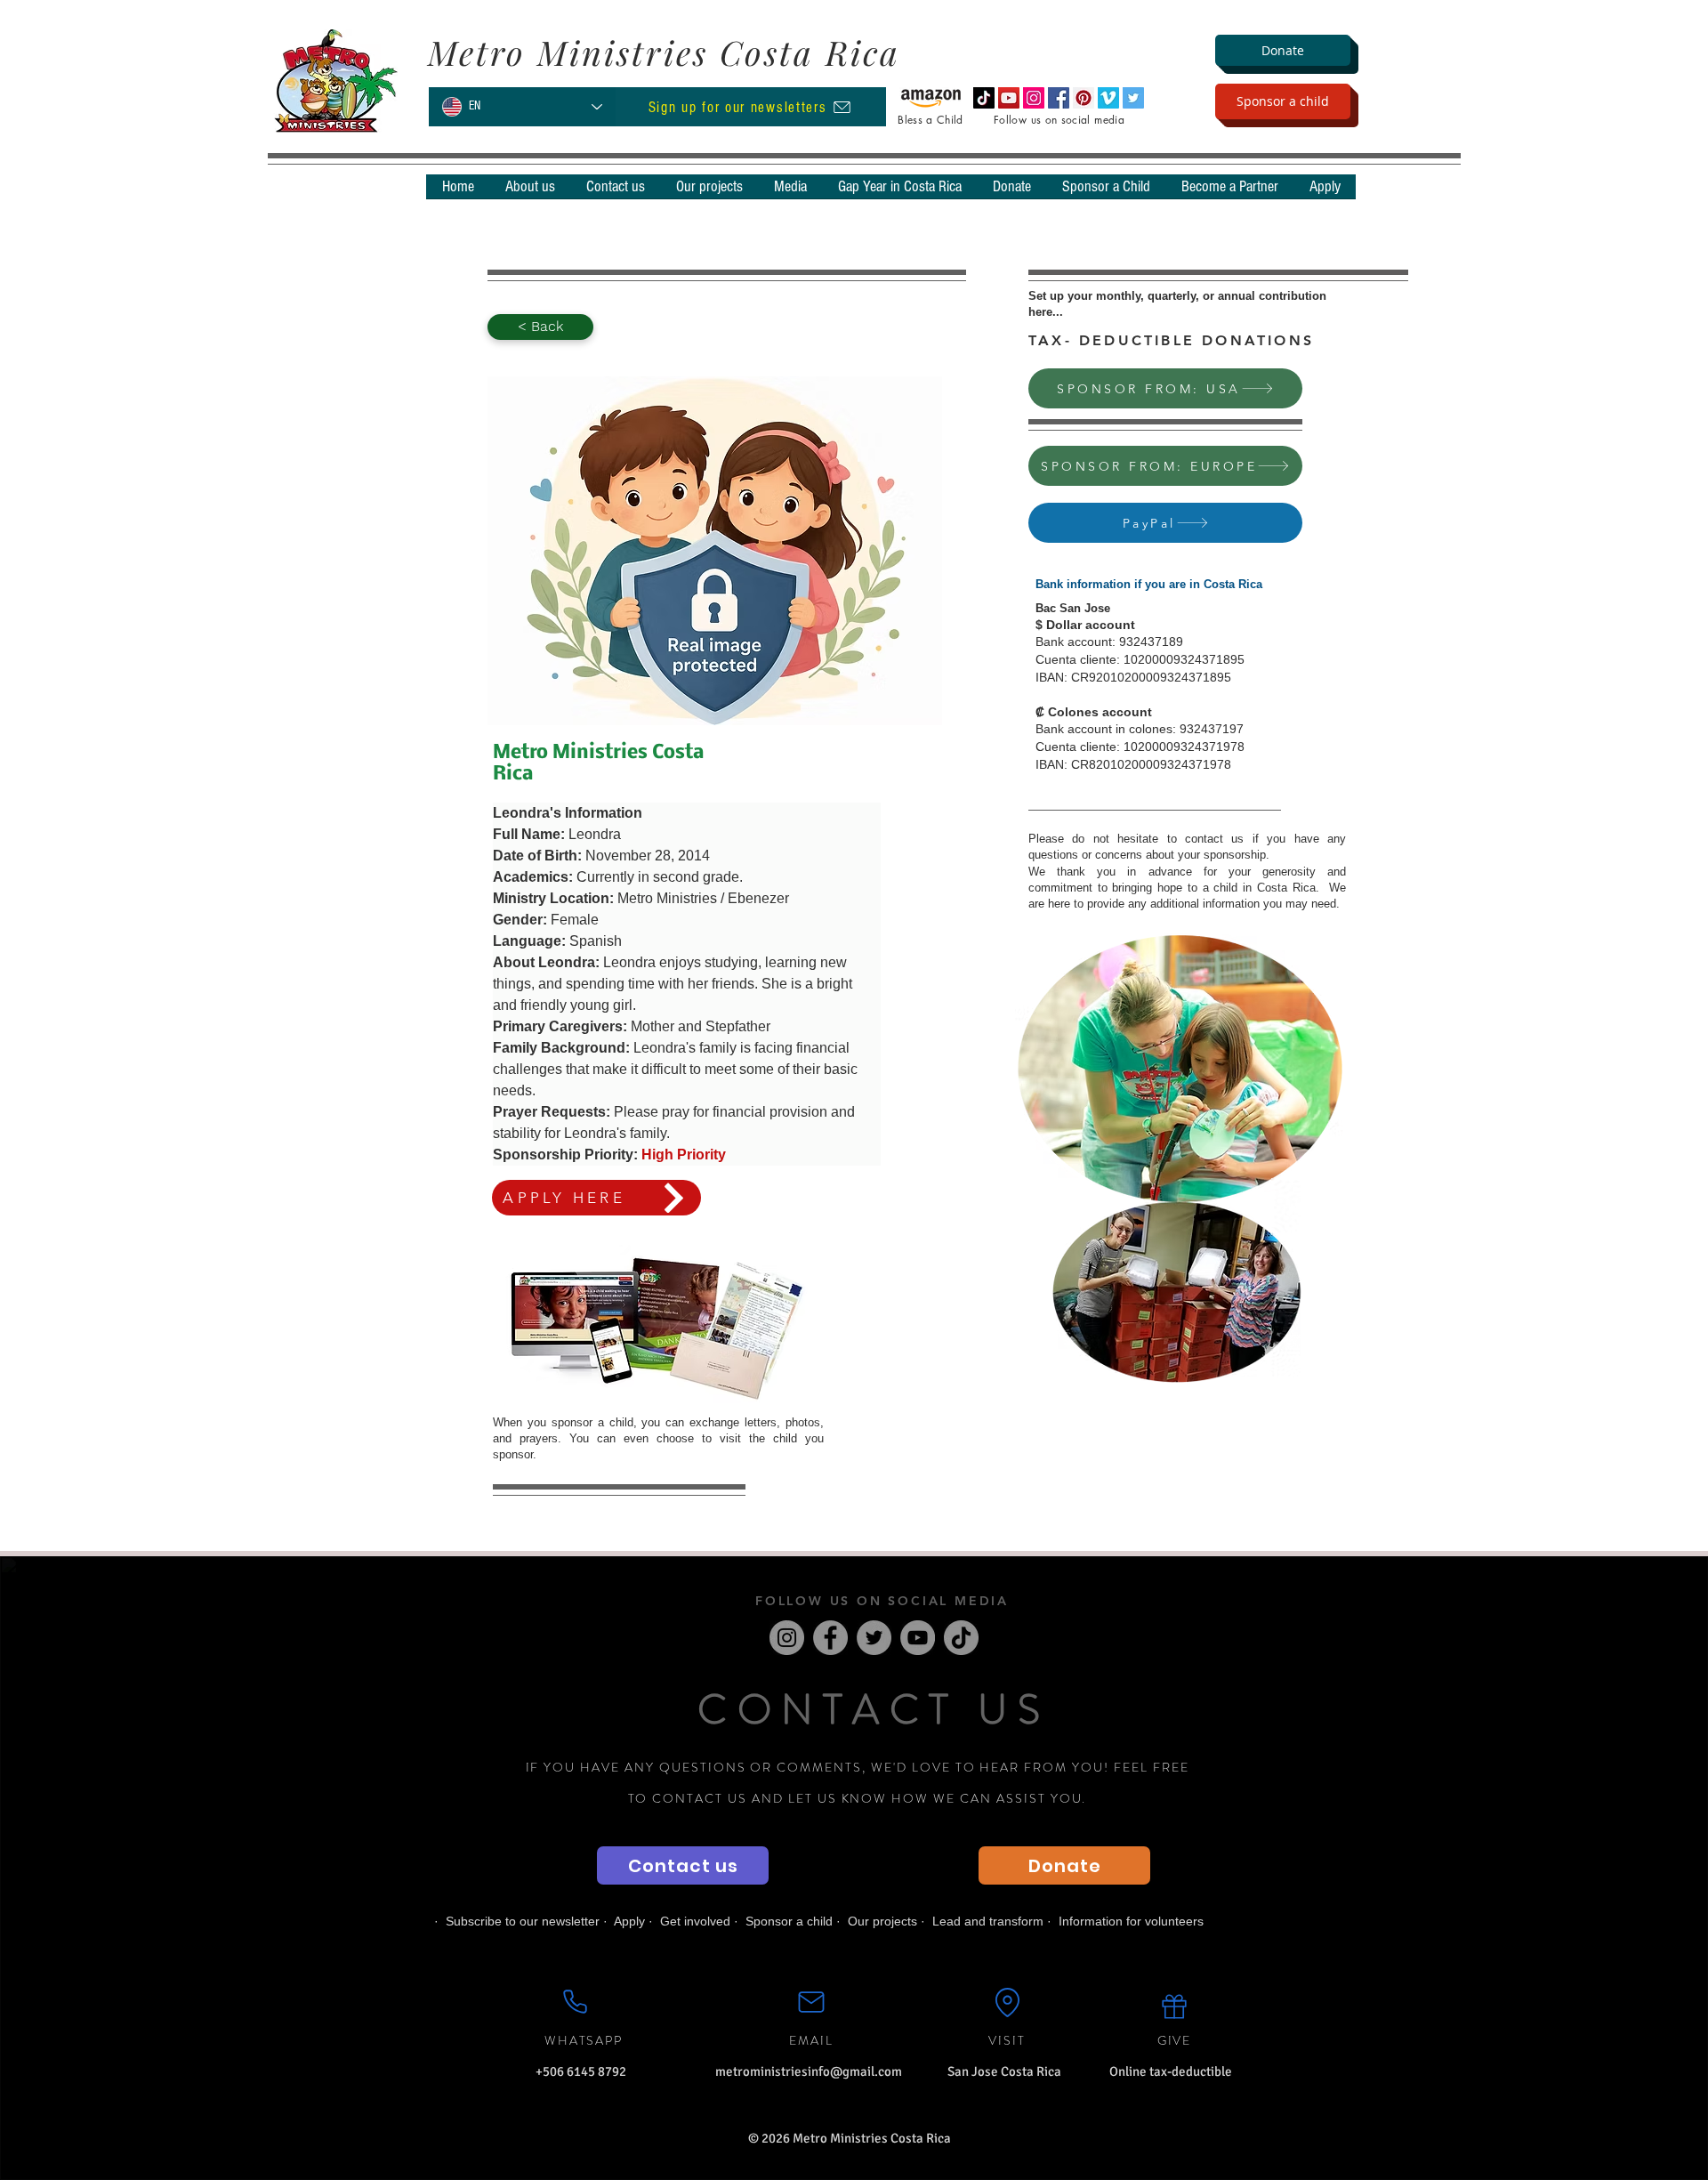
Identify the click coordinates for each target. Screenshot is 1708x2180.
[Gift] (1174, 2006)
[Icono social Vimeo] (1108, 98)
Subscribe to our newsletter (523, 1921)
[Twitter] (874, 1638)
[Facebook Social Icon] (1059, 98)
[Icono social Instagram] (1034, 98)
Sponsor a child (789, 1921)
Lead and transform (988, 1921)
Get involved (695, 1921)
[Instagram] (787, 1638)
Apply (629, 1921)
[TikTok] (984, 98)
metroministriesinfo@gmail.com (809, 2071)
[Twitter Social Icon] (1133, 98)
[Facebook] (830, 1638)
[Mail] (811, 2002)
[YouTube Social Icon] (1009, 98)
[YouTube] (918, 1638)
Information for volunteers (1131, 1921)
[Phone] (575, 2001)
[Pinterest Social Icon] (1084, 98)
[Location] (1007, 2002)
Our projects (882, 1921)
